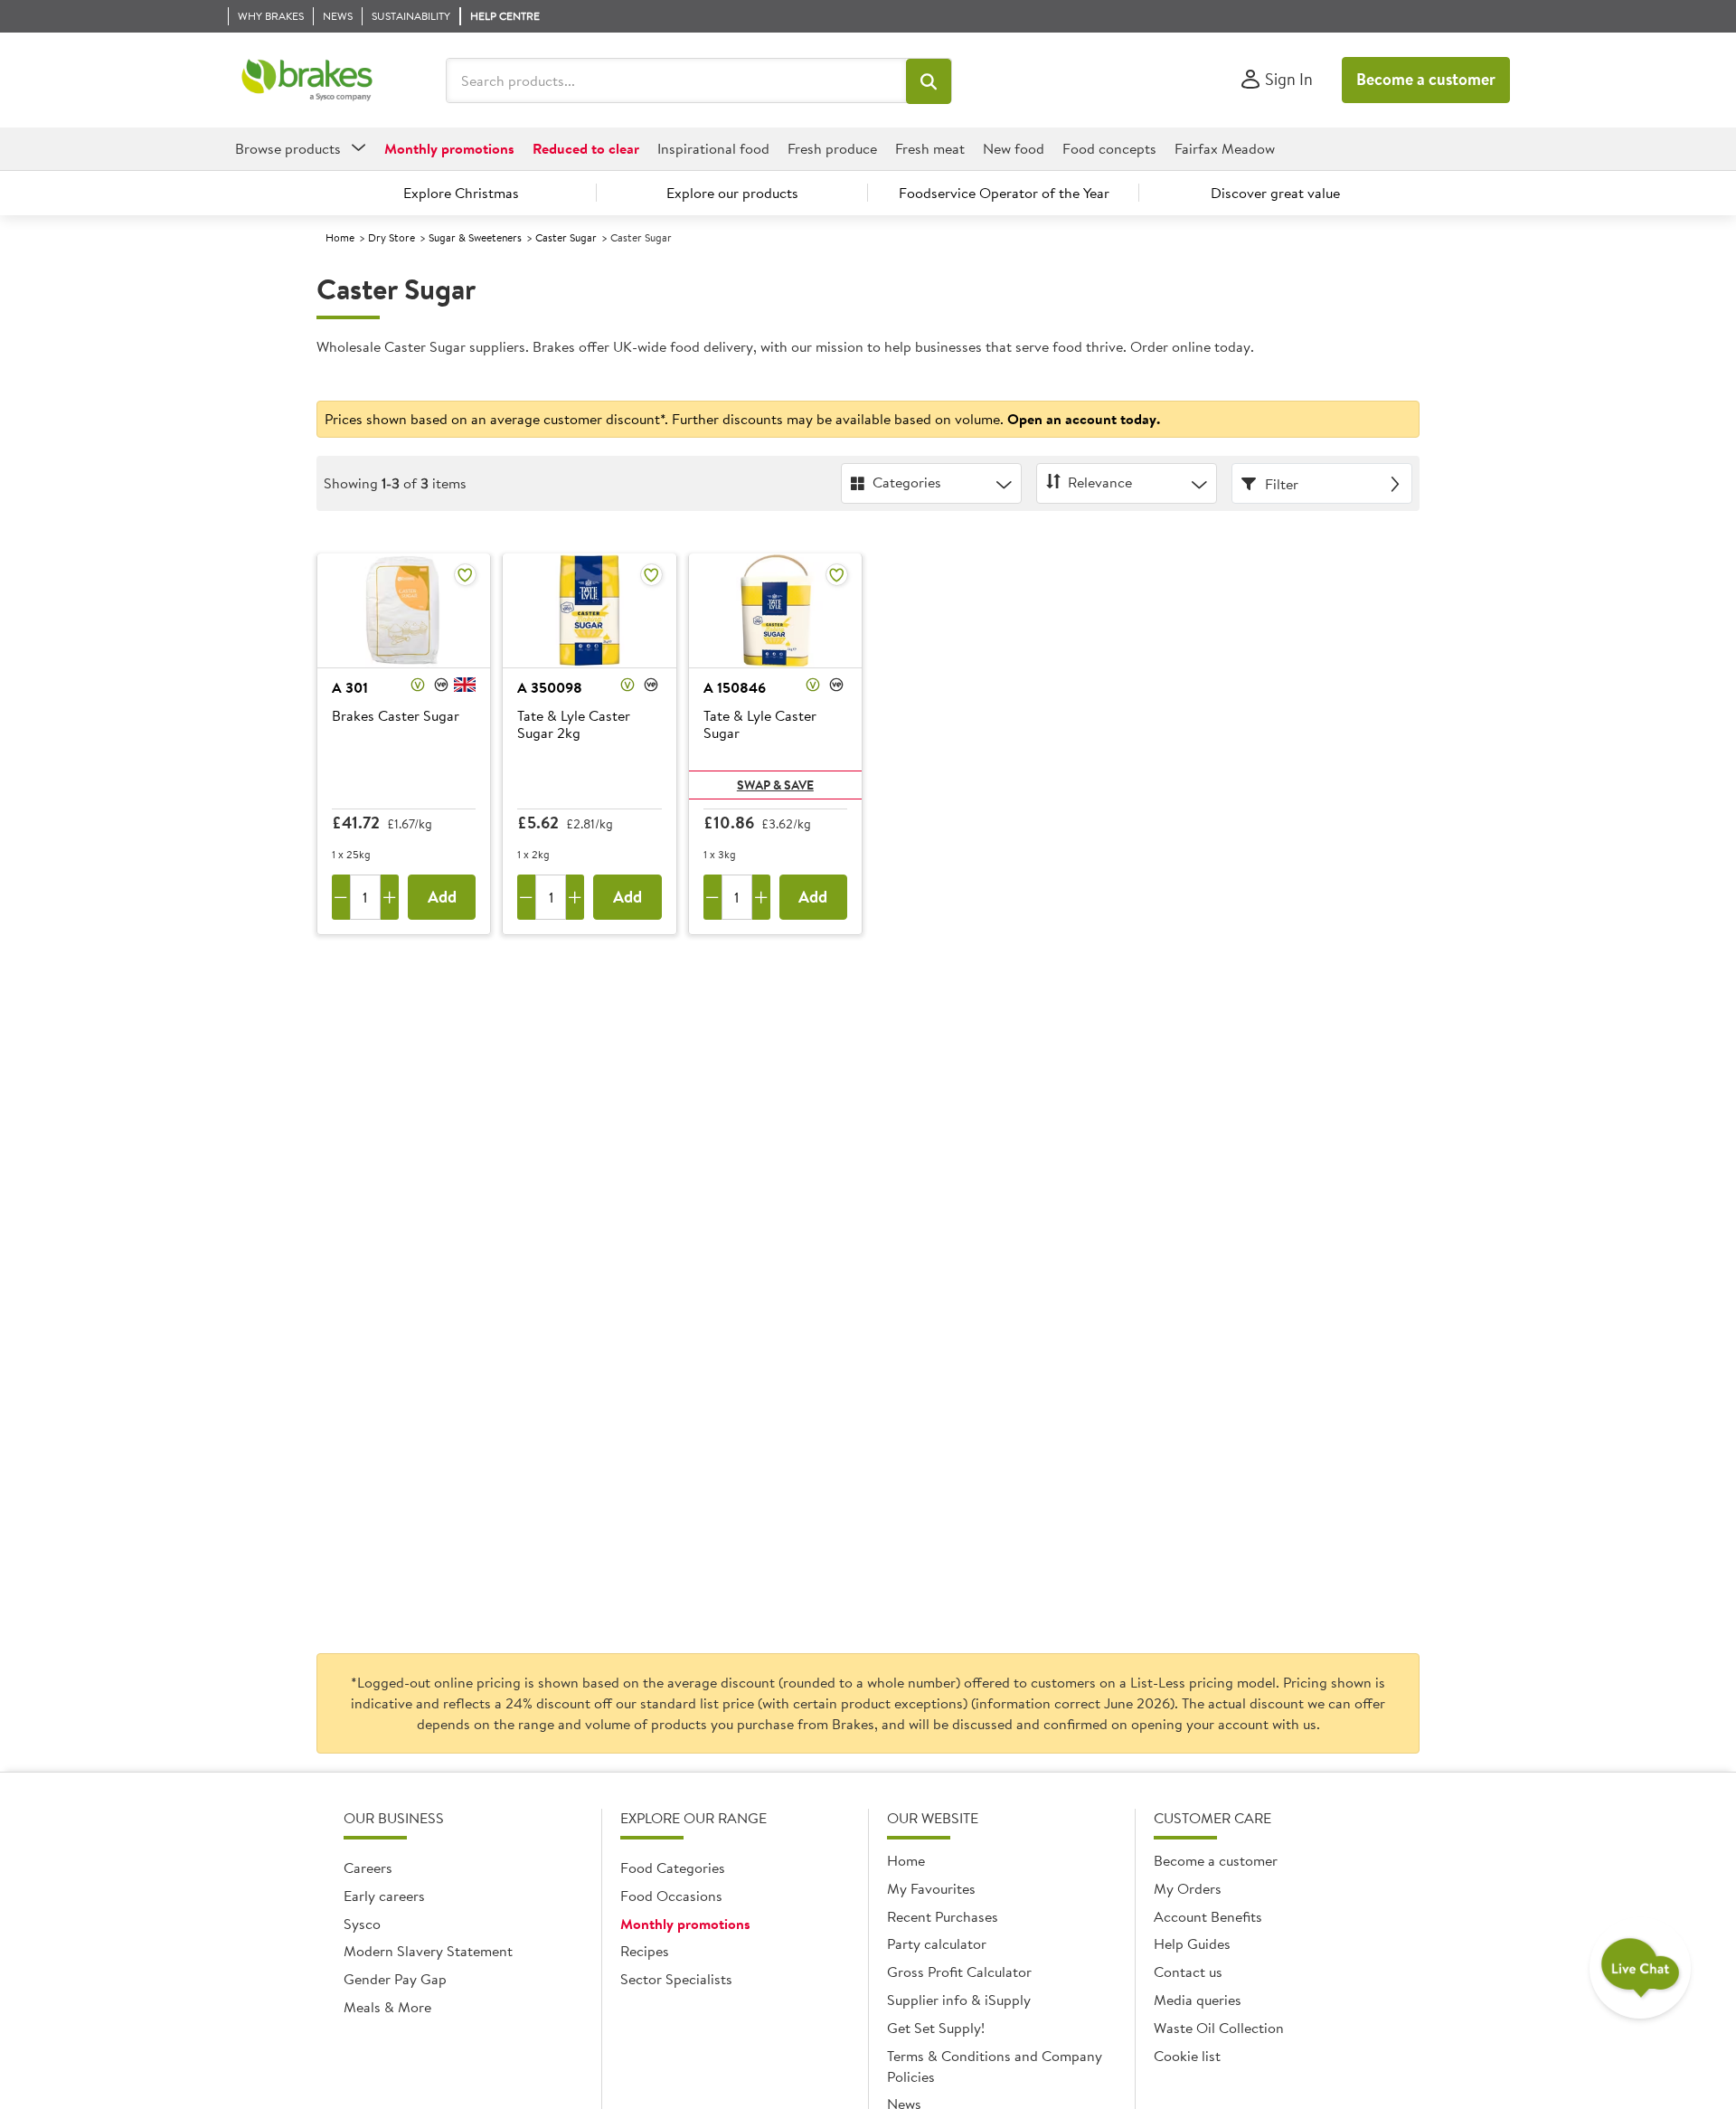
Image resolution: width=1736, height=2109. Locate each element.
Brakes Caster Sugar (396, 716)
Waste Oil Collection (1219, 2028)
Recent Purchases (943, 1916)
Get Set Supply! (936, 2028)
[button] (929, 81)
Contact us (1188, 1972)
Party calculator (937, 1943)
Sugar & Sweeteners (475, 237)
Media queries (1198, 2000)
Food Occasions (671, 1896)
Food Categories (673, 1868)
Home (340, 237)
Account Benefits (1208, 1916)
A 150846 (735, 687)
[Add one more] (390, 897)
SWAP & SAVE (775, 785)
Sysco (362, 1924)
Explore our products (732, 193)
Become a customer (1426, 79)
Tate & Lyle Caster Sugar (760, 725)
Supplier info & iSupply (959, 2000)
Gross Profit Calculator (959, 1972)
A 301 (350, 687)
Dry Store (392, 237)
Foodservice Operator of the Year (1004, 193)
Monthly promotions (685, 1924)
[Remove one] (341, 897)
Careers (368, 1868)
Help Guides (1192, 1943)
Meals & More (387, 2007)
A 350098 (550, 687)
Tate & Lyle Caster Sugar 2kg (574, 725)
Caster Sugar (566, 237)
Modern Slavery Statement (428, 1951)
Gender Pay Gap (395, 1979)
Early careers (384, 1896)
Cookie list (1187, 2056)
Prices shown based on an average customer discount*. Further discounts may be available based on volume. (742, 419)
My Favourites (931, 1888)
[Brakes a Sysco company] (307, 80)
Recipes (645, 1951)
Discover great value (1275, 193)
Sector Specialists (676, 1979)
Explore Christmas (461, 193)
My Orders (1188, 1888)
